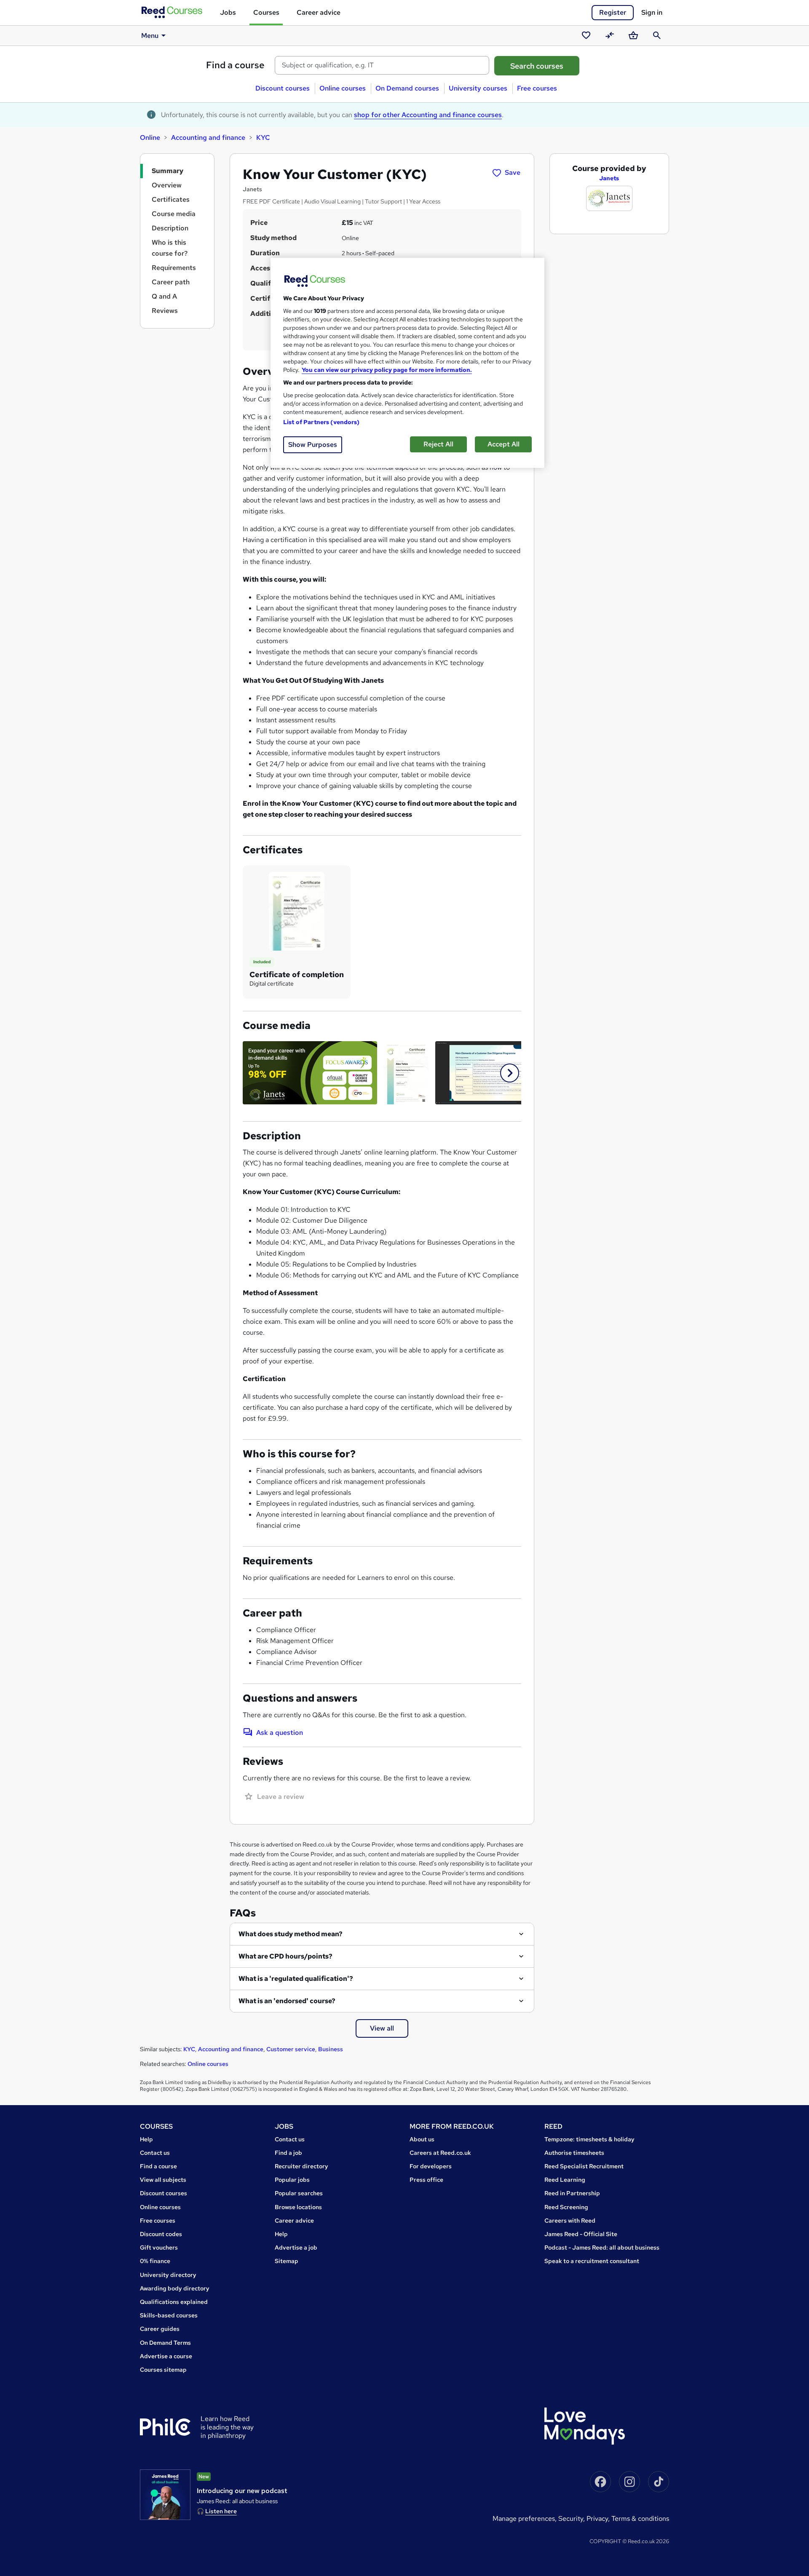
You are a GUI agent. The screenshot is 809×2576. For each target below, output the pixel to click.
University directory (168, 2275)
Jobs (228, 12)
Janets (609, 178)
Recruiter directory (301, 2166)
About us (422, 2139)
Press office (426, 2180)
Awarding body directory (175, 2288)
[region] (407, 363)
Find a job (288, 2153)
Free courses (537, 88)
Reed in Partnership (572, 2193)
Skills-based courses (169, 2315)
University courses (478, 88)
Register (613, 12)
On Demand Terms (165, 2343)
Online (150, 138)
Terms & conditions (640, 2519)
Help (146, 2139)
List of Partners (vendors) (321, 422)
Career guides (160, 2329)
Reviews (165, 311)
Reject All (438, 444)
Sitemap (287, 2261)
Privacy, (599, 2519)
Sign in (652, 12)
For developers (431, 2166)
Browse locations (298, 2207)
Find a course (235, 65)
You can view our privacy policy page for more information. (387, 370)
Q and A (164, 296)
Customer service (291, 2049)
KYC (263, 138)
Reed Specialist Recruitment (584, 2166)
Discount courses (283, 88)
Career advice (319, 12)
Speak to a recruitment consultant (592, 2261)
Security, (572, 2519)
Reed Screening (566, 2207)
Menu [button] (150, 36)
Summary (167, 171)
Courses (266, 12)
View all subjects (163, 2180)
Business (331, 2049)
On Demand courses (407, 88)
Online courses (343, 88)
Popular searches (299, 2193)
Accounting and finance (208, 138)
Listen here (221, 2511)
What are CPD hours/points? (285, 1956)
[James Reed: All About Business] (165, 2495)
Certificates (171, 199)
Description (170, 228)
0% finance (155, 2261)
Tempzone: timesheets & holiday (589, 2139)
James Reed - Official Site (581, 2234)
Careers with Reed (570, 2221)
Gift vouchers (159, 2247)
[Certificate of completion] (297, 911)
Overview (167, 185)
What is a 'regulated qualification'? (296, 1979)
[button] (510, 1073)
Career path (171, 282)
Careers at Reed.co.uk (440, 2153)
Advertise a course (166, 2356)
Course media (174, 214)
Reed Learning (565, 2180)
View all (382, 2028)
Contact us (155, 2153)
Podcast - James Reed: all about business (602, 2247)
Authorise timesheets (574, 2153)
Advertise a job (296, 2247)
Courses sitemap (163, 2370)
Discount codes (161, 2234)
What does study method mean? (291, 1934)
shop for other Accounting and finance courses (428, 115)
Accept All (504, 444)
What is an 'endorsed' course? (287, 2001)
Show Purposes (313, 445)
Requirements (174, 268)
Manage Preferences (524, 2519)
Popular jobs (292, 2180)
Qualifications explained (174, 2302)
